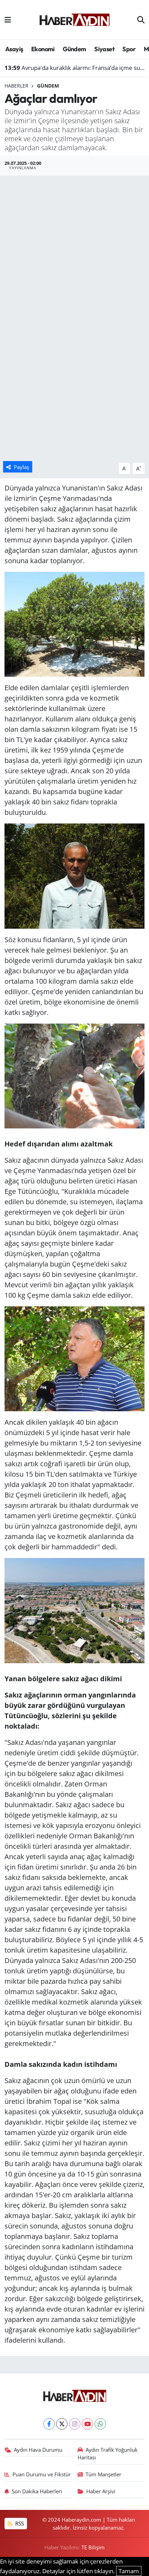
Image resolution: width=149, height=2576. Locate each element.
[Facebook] (49, 2424)
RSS (19, 2523)
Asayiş (14, 49)
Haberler (16, 86)
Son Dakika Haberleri (37, 2491)
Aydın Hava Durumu (38, 2450)
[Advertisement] (74, 253)
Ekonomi (43, 49)
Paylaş (21, 467)
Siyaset (104, 49)
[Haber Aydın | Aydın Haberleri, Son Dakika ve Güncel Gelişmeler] (74, 19)
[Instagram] (75, 2424)
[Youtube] (87, 2424)
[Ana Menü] (8, 20)
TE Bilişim (93, 2547)
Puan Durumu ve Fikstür (42, 2474)
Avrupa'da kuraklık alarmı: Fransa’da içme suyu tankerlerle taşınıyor (75, 68)
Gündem (74, 49)
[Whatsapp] (100, 2424)
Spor (129, 49)
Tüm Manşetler (103, 2474)
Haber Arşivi (101, 2491)
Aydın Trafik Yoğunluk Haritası (108, 2453)
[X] (62, 2424)
